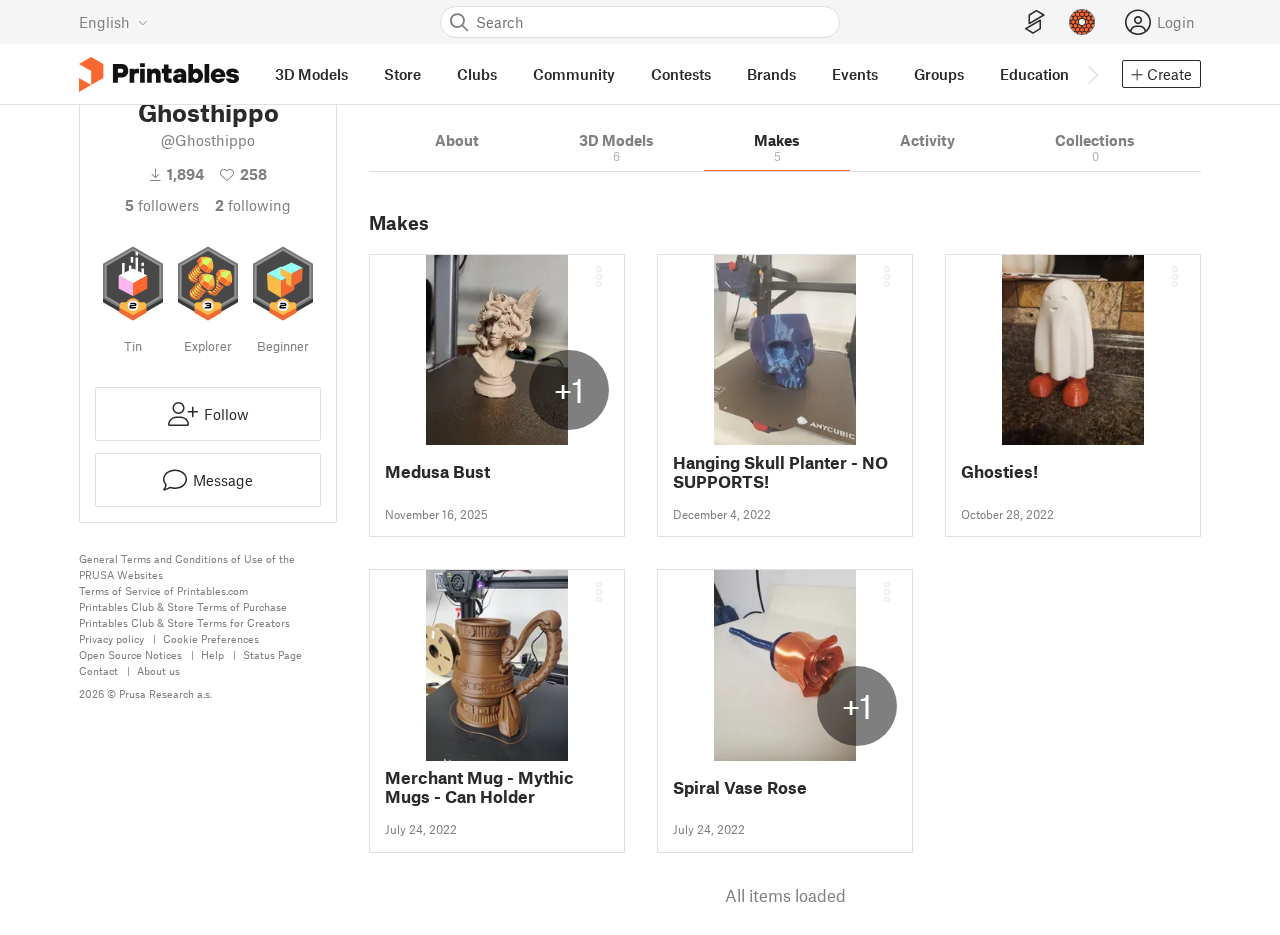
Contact (98, 670)
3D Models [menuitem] (311, 74)
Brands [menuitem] (771, 74)
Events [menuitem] (855, 74)
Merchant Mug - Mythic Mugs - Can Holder (479, 787)
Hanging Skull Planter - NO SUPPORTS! (780, 472)
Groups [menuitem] (939, 74)
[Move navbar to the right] (1092, 74)
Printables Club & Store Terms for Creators (184, 622)
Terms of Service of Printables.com (163, 590)
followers (162, 205)
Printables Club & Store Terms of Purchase (183, 606)
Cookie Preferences (211, 638)
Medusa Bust (437, 471)
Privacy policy (111, 638)
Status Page (272, 654)
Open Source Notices (130, 654)
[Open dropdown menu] (599, 277)
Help (212, 654)
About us (158, 670)
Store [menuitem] (402, 74)
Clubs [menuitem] (477, 74)
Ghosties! (999, 471)
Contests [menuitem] (681, 74)
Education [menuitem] (1034, 74)
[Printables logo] (159, 74)
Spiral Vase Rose (740, 787)
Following (253, 205)
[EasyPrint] (1035, 22)
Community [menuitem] (574, 74)
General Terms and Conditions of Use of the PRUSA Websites (187, 566)
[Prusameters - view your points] (1082, 22)
